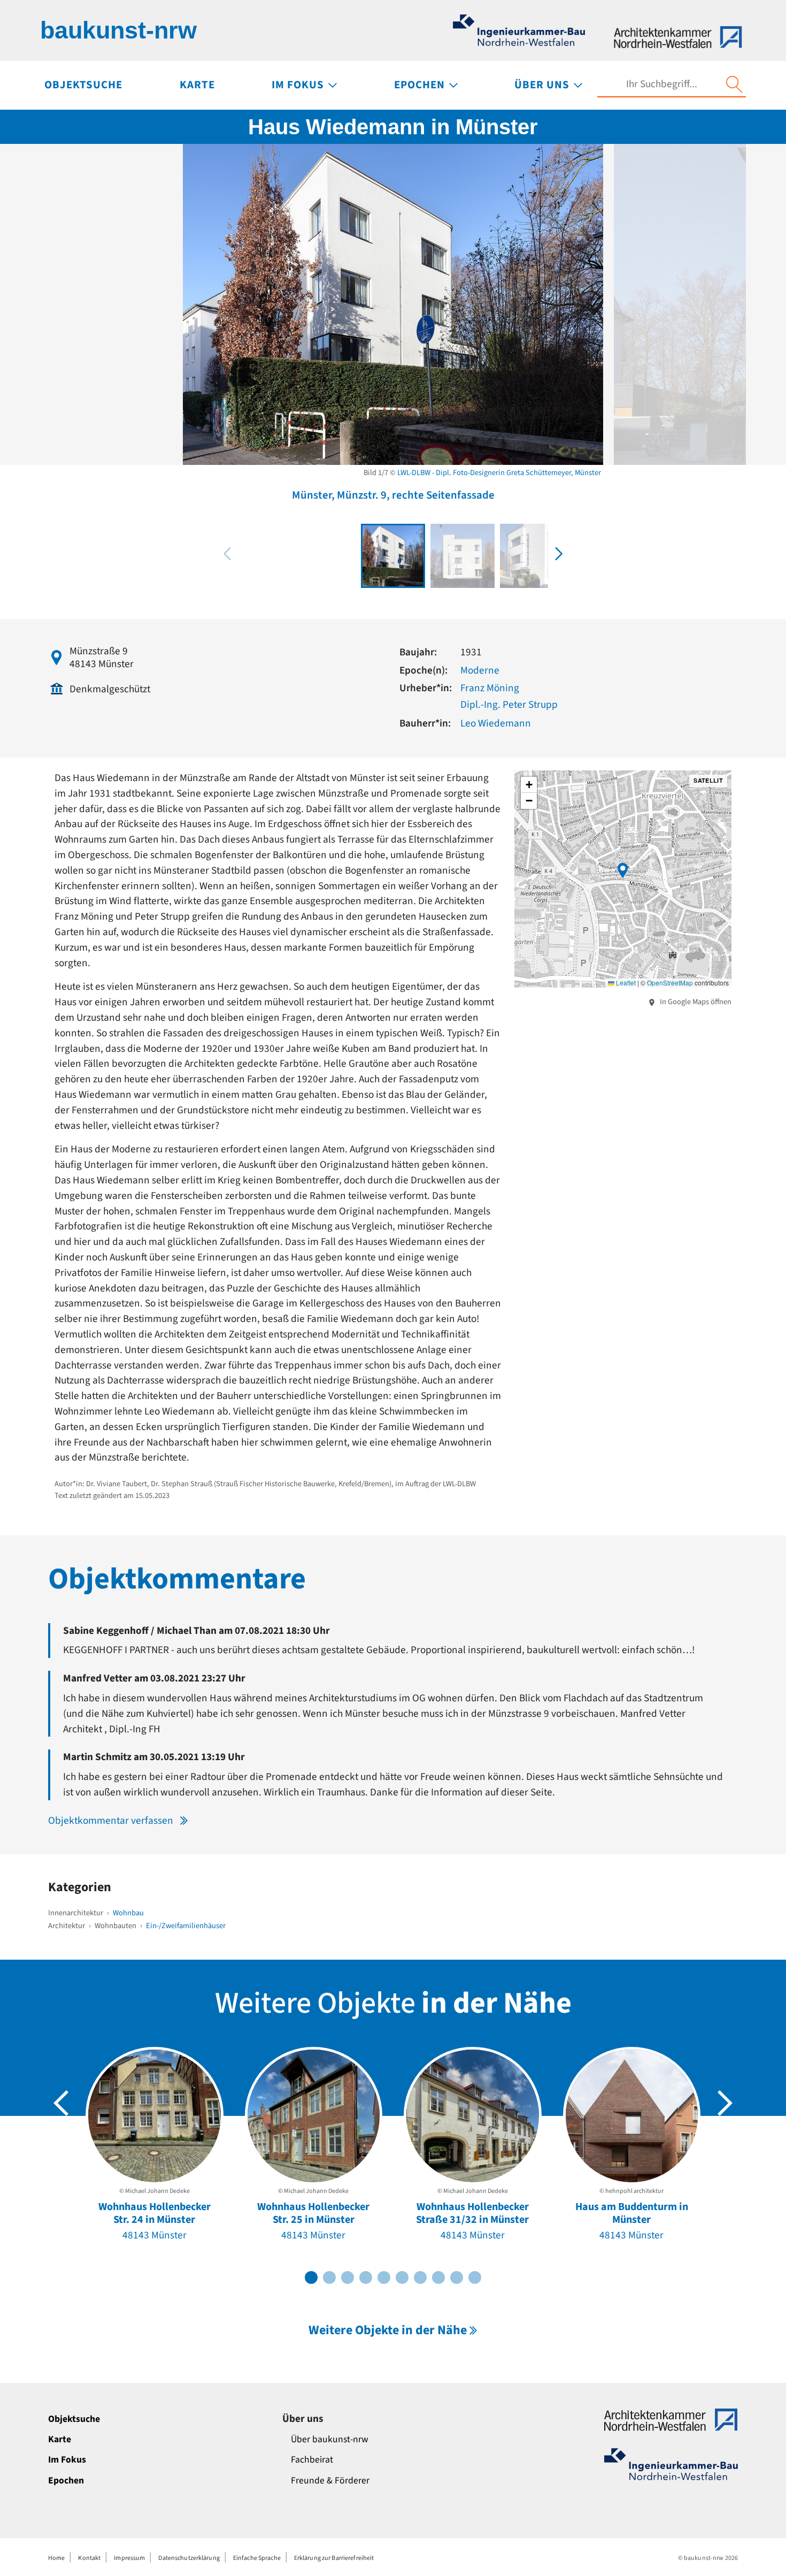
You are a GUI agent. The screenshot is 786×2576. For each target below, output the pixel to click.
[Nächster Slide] (725, 2103)
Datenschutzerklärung (189, 2558)
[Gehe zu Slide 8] (438, 2277)
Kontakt (89, 2558)
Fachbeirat (312, 2460)
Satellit (708, 780)
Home (56, 2558)
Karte (60, 2439)
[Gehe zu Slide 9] (457, 2277)
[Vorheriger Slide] (61, 2103)
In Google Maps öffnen (695, 1002)
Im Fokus (67, 2460)
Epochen (66, 2481)
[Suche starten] (734, 85)
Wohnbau (128, 1913)
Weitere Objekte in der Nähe (388, 2330)
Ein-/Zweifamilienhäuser (186, 1926)
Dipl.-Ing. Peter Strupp (509, 705)
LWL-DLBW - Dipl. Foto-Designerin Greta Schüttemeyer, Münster (499, 473)
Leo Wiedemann (496, 723)
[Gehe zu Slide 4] (366, 2277)
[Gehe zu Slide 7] (420, 2277)
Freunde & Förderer (330, 2481)
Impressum (129, 2558)
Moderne (480, 670)
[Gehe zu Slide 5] (384, 2277)
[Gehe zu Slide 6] (402, 2277)
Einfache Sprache (257, 2558)
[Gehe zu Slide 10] (475, 2277)
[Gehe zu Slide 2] (329, 2277)
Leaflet (625, 983)
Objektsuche (74, 2419)
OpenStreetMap (670, 983)
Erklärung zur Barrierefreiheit (334, 2558)
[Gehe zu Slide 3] (348, 2277)
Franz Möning (490, 688)
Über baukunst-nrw (330, 2439)
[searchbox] (661, 84)
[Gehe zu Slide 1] (311, 2277)
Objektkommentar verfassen (111, 1821)
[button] (559, 554)
